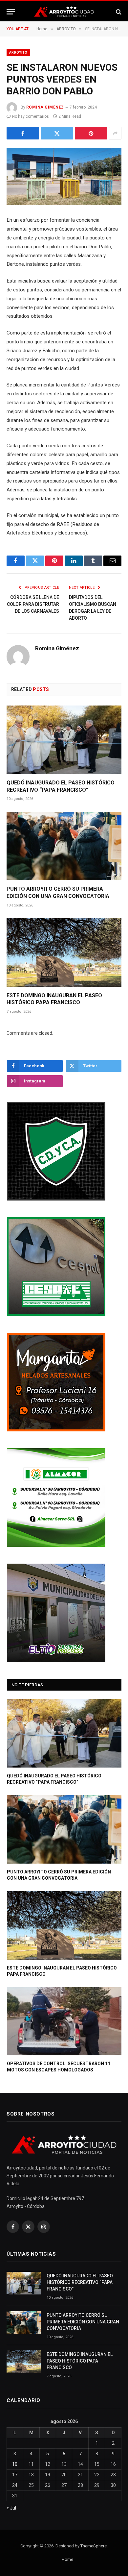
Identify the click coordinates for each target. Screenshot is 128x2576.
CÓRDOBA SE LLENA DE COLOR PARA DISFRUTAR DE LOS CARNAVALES (33, 604)
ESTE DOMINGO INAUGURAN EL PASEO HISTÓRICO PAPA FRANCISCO (80, 2361)
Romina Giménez (45, 107)
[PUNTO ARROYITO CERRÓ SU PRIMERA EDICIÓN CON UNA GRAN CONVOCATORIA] (64, 846)
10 (15, 2464)
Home (67, 2559)
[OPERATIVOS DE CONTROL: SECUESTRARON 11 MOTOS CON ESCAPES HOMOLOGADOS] (64, 2021)
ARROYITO (18, 52)
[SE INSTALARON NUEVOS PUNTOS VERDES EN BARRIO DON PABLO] (64, 176)
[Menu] (11, 12)
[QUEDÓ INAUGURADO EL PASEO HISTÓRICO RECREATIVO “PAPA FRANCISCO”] (64, 740)
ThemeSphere (94, 2546)
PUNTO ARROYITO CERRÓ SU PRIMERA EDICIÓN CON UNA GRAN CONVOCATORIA (83, 2322)
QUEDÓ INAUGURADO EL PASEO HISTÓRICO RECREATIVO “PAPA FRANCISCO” (80, 2282)
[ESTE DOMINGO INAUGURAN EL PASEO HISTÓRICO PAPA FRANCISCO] (64, 952)
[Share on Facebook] (23, 133)
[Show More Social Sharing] (115, 133)
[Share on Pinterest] (91, 133)
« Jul (11, 2508)
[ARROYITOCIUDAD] (64, 12)
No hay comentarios (31, 116)
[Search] (118, 12)
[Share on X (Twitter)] (57, 133)
